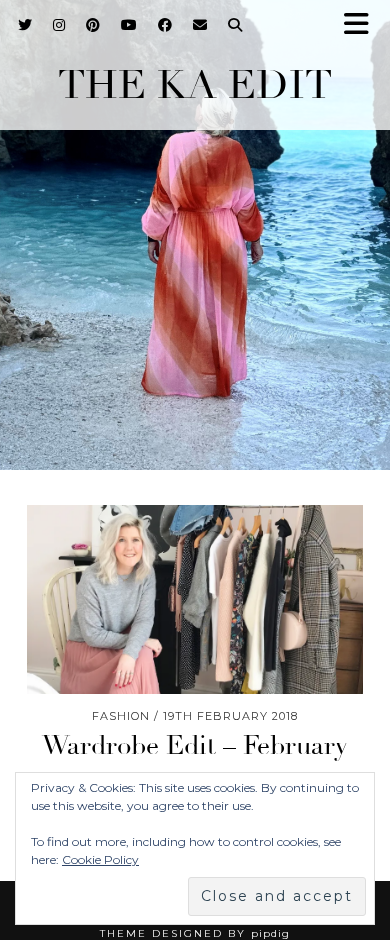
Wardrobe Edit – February (195, 746)
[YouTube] (129, 25)
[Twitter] (25, 25)
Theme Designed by (195, 933)
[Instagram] (59, 25)
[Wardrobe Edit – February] (195, 599)
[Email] (200, 25)
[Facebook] (165, 25)
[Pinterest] (93, 25)
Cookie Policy (100, 859)
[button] (363, 25)
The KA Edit (195, 85)
